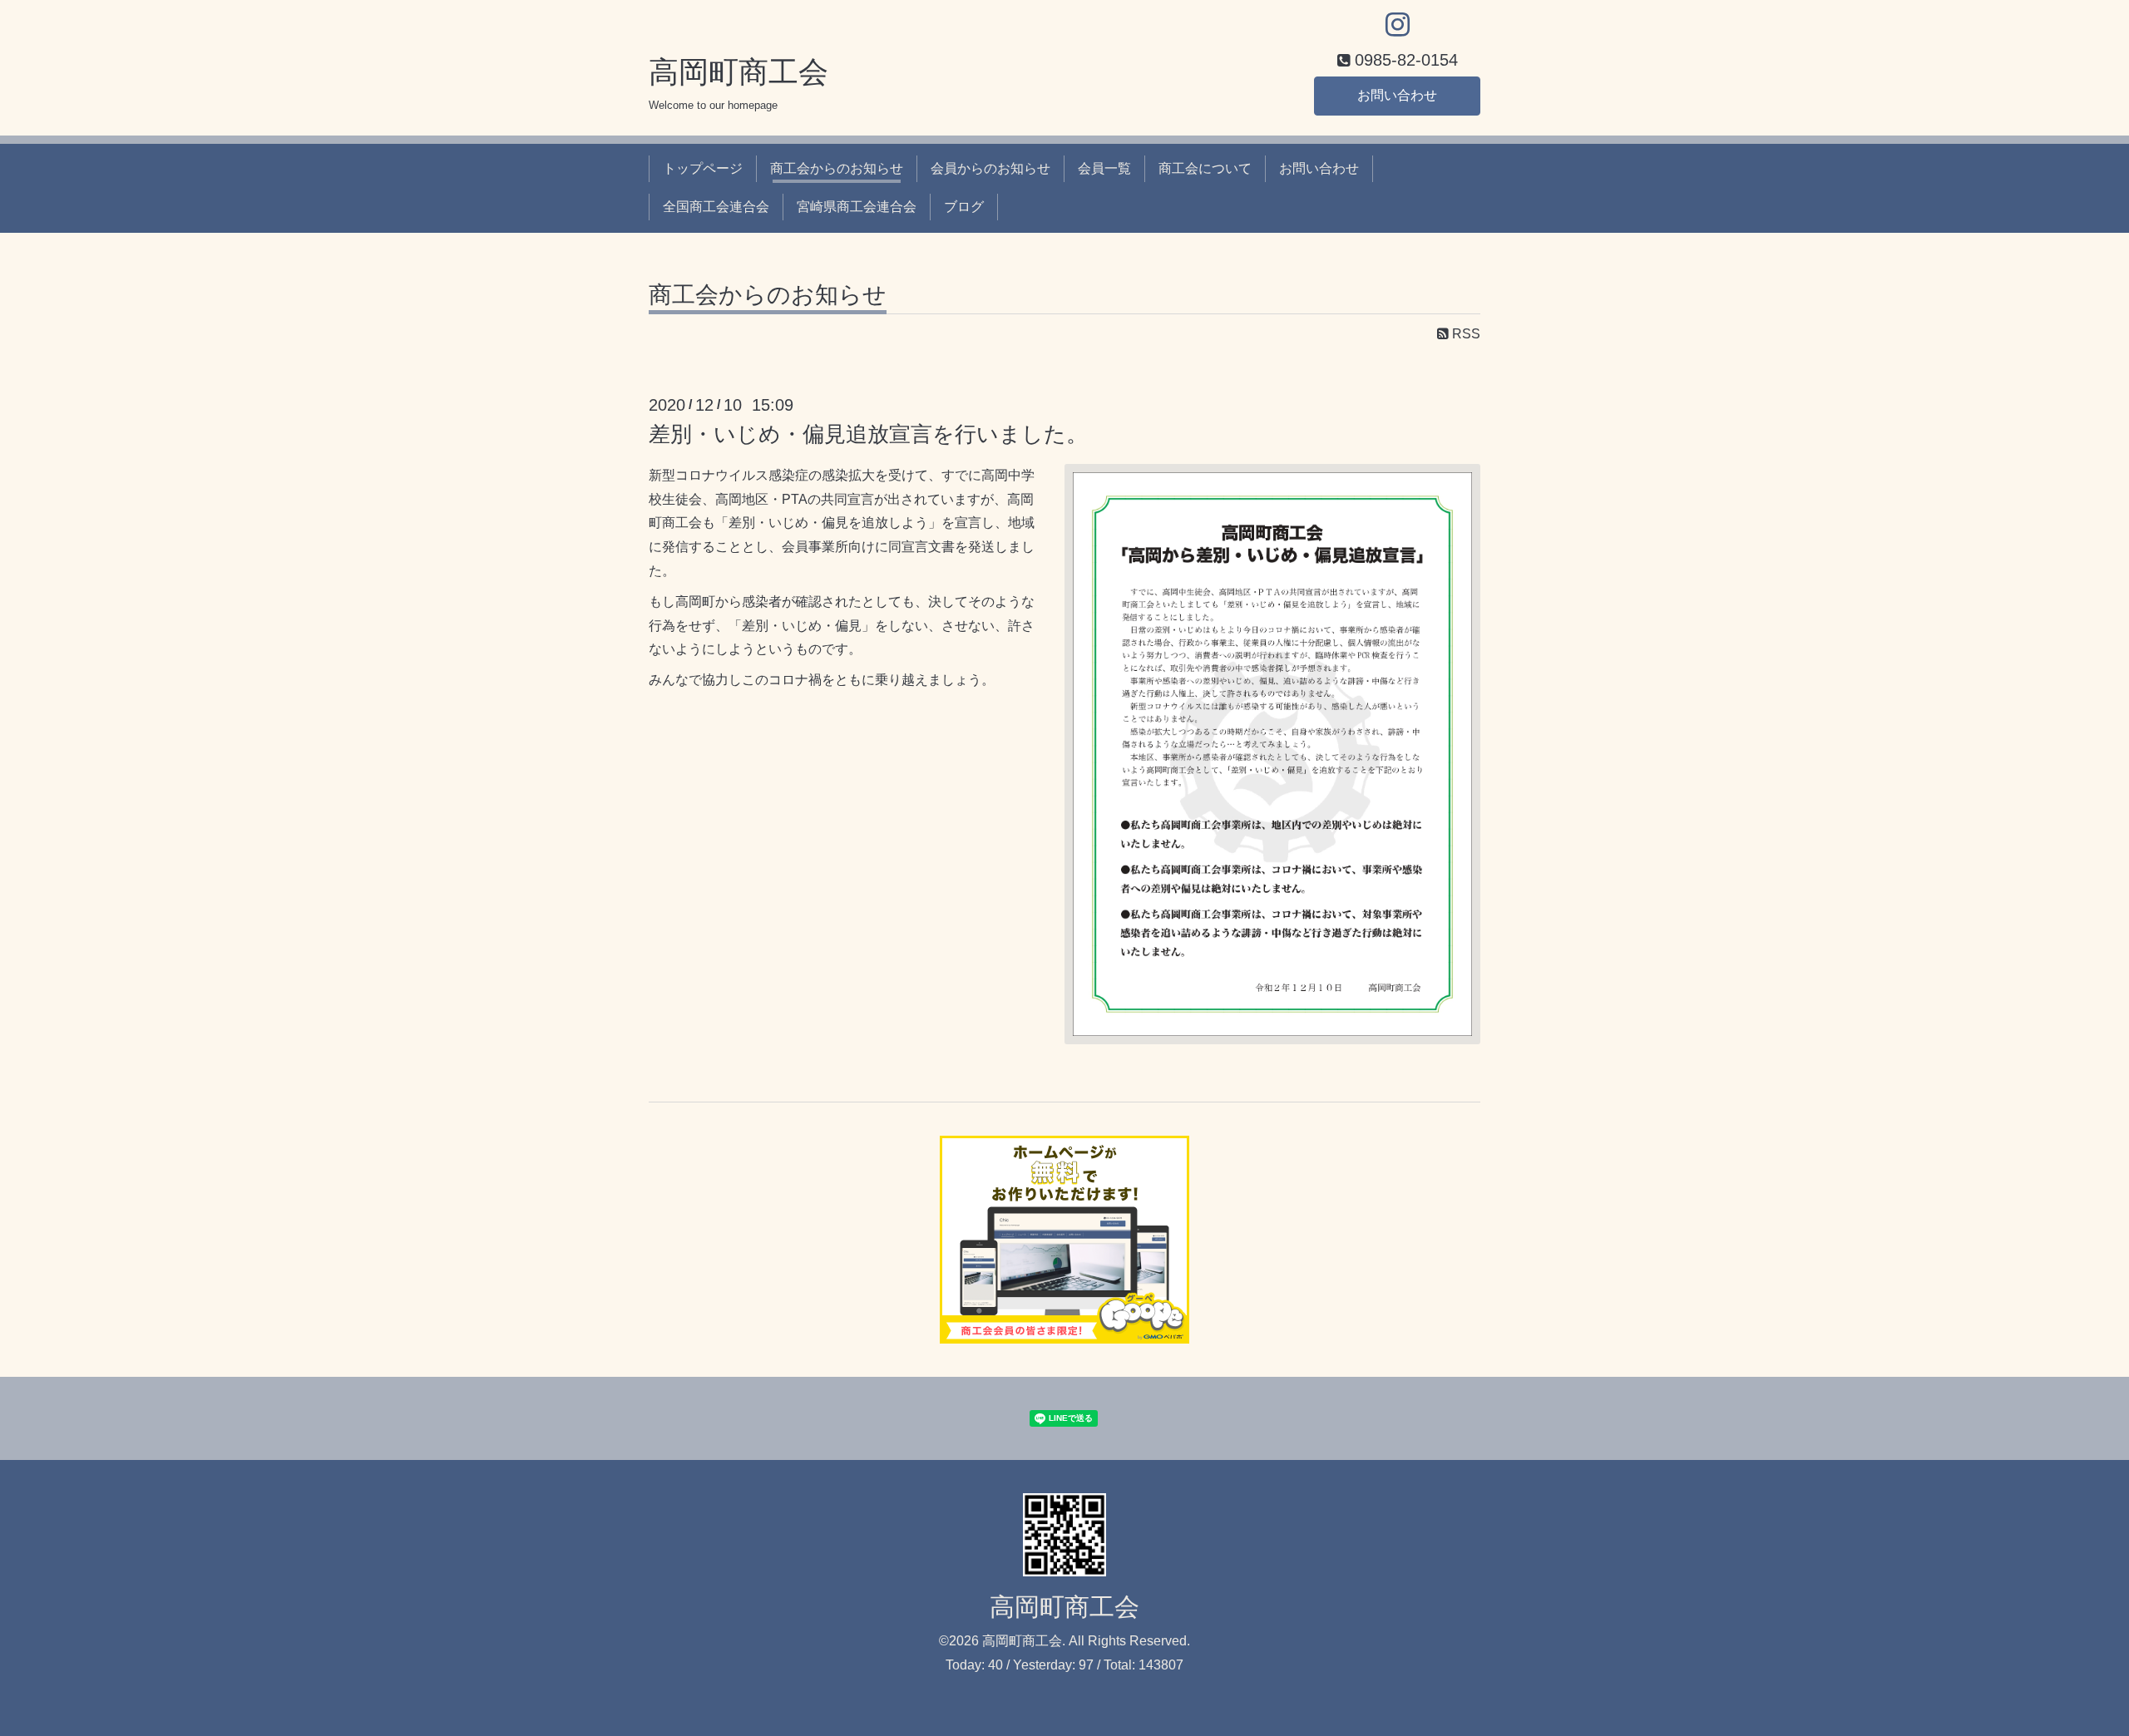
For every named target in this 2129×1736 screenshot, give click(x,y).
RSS (1465, 334)
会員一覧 (1104, 168)
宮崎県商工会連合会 (857, 207)
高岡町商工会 (738, 72)
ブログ (964, 207)
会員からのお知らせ (990, 168)
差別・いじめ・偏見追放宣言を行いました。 (868, 434)
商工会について (1205, 168)
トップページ (703, 168)
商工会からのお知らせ (837, 168)
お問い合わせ (1397, 95)
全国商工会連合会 (716, 207)
